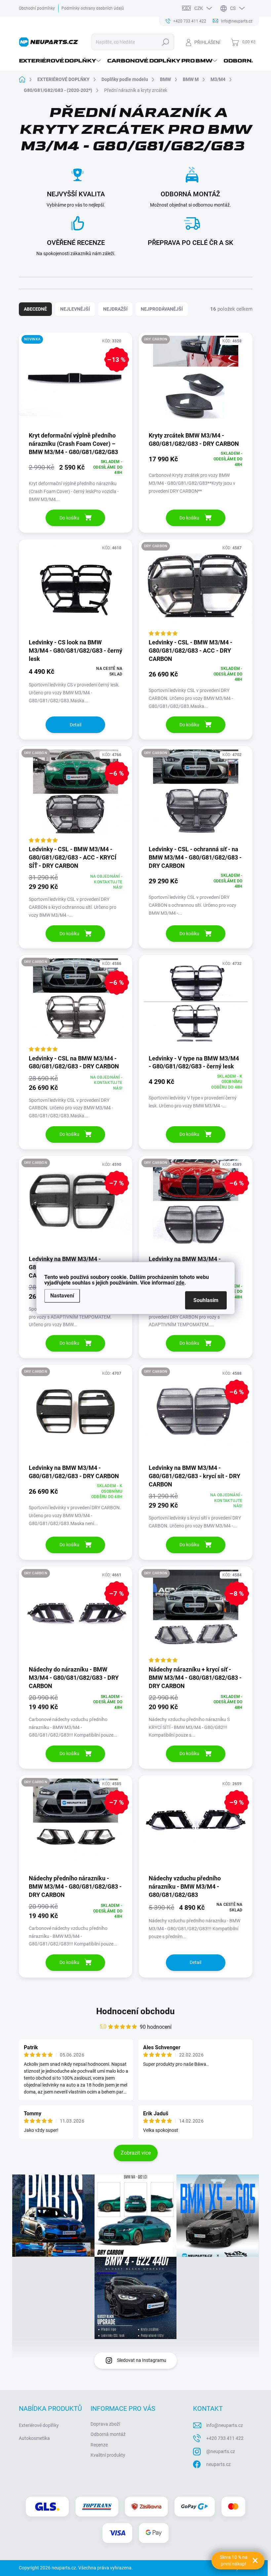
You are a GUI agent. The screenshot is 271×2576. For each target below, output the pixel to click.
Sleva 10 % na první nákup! (234, 2560)
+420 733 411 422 (225, 2438)
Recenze (99, 2445)
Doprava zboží (105, 2424)
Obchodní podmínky (37, 8)
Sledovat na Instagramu (142, 2360)
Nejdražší (115, 309)
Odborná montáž (108, 2434)
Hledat (165, 42)
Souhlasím (206, 1300)
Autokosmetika (34, 2438)
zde (180, 1283)
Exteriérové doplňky (39, 2425)
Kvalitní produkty (108, 2455)
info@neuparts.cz (225, 2425)
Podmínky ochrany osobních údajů (93, 8)
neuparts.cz (218, 2464)
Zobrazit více (136, 2153)
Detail (76, 725)
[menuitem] (61, 61)
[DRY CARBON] (196, 382)
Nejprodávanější (162, 309)
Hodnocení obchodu (135, 2011)
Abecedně (35, 309)
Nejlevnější (75, 309)
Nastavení (62, 1296)
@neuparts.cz (221, 2451)
